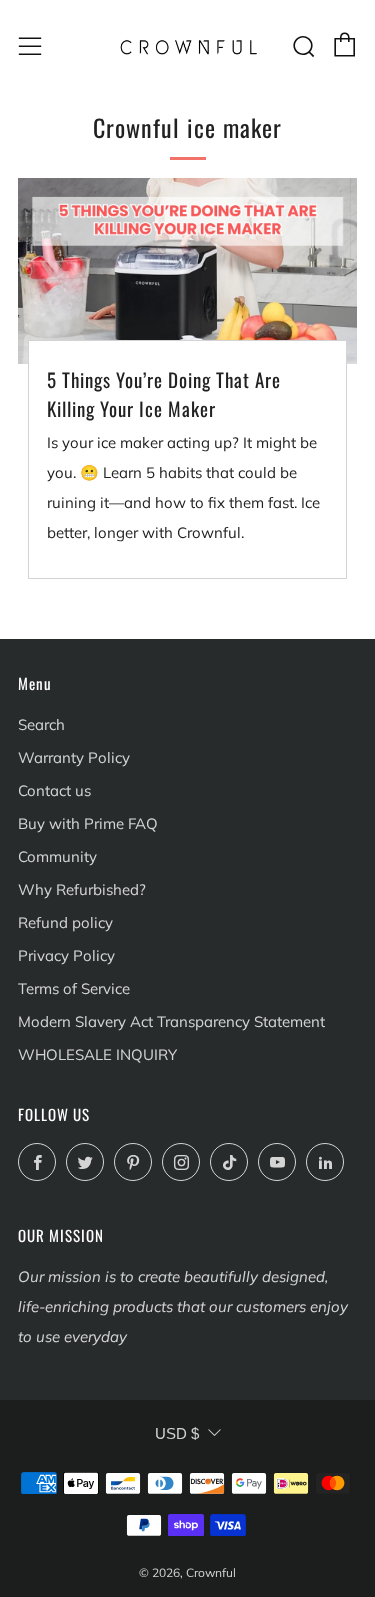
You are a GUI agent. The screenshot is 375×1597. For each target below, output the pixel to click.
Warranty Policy (74, 757)
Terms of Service (74, 988)
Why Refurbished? (82, 889)
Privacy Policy (66, 955)
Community (57, 856)
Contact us (54, 790)
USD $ (177, 1433)
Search (41, 724)
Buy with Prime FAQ (88, 823)
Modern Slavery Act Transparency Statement (171, 1021)
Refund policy (65, 922)
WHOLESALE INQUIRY (97, 1054)
